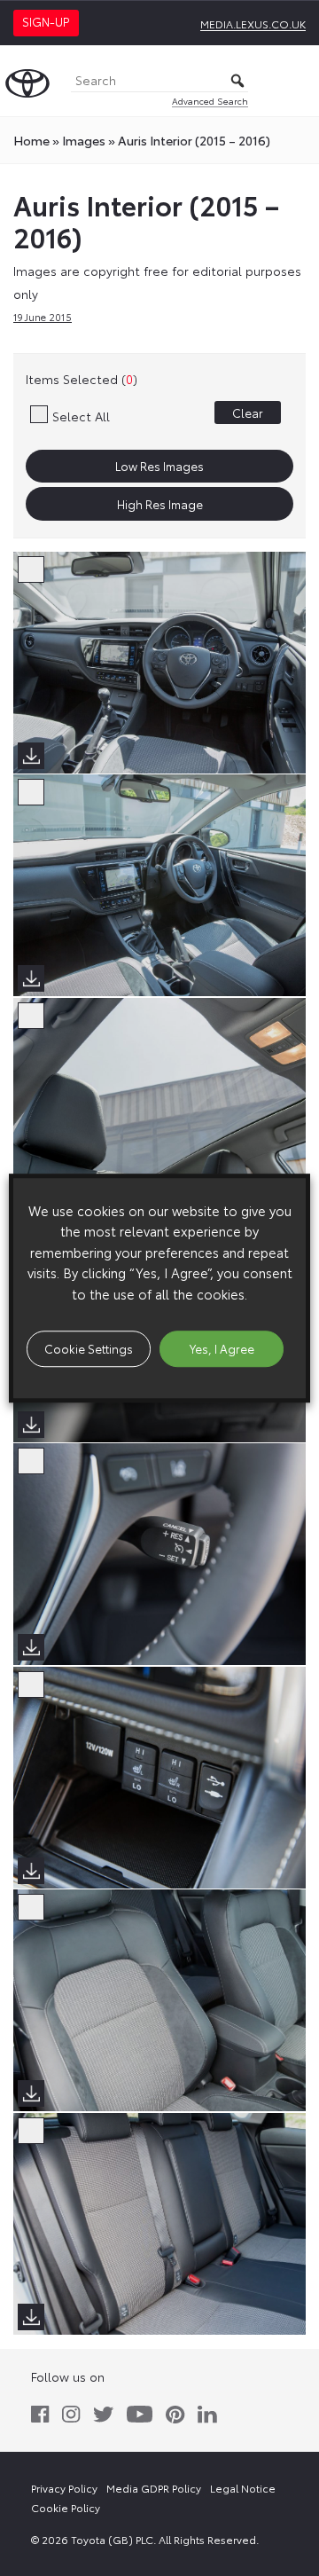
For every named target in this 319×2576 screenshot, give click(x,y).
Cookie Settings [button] (89, 1348)
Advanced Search (210, 101)
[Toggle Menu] (296, 81)
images (84, 140)
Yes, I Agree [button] (222, 1348)
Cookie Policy (66, 2507)
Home (31, 140)
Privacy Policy (64, 2488)
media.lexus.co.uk (253, 24)
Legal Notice (243, 2488)
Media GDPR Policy (154, 2488)
